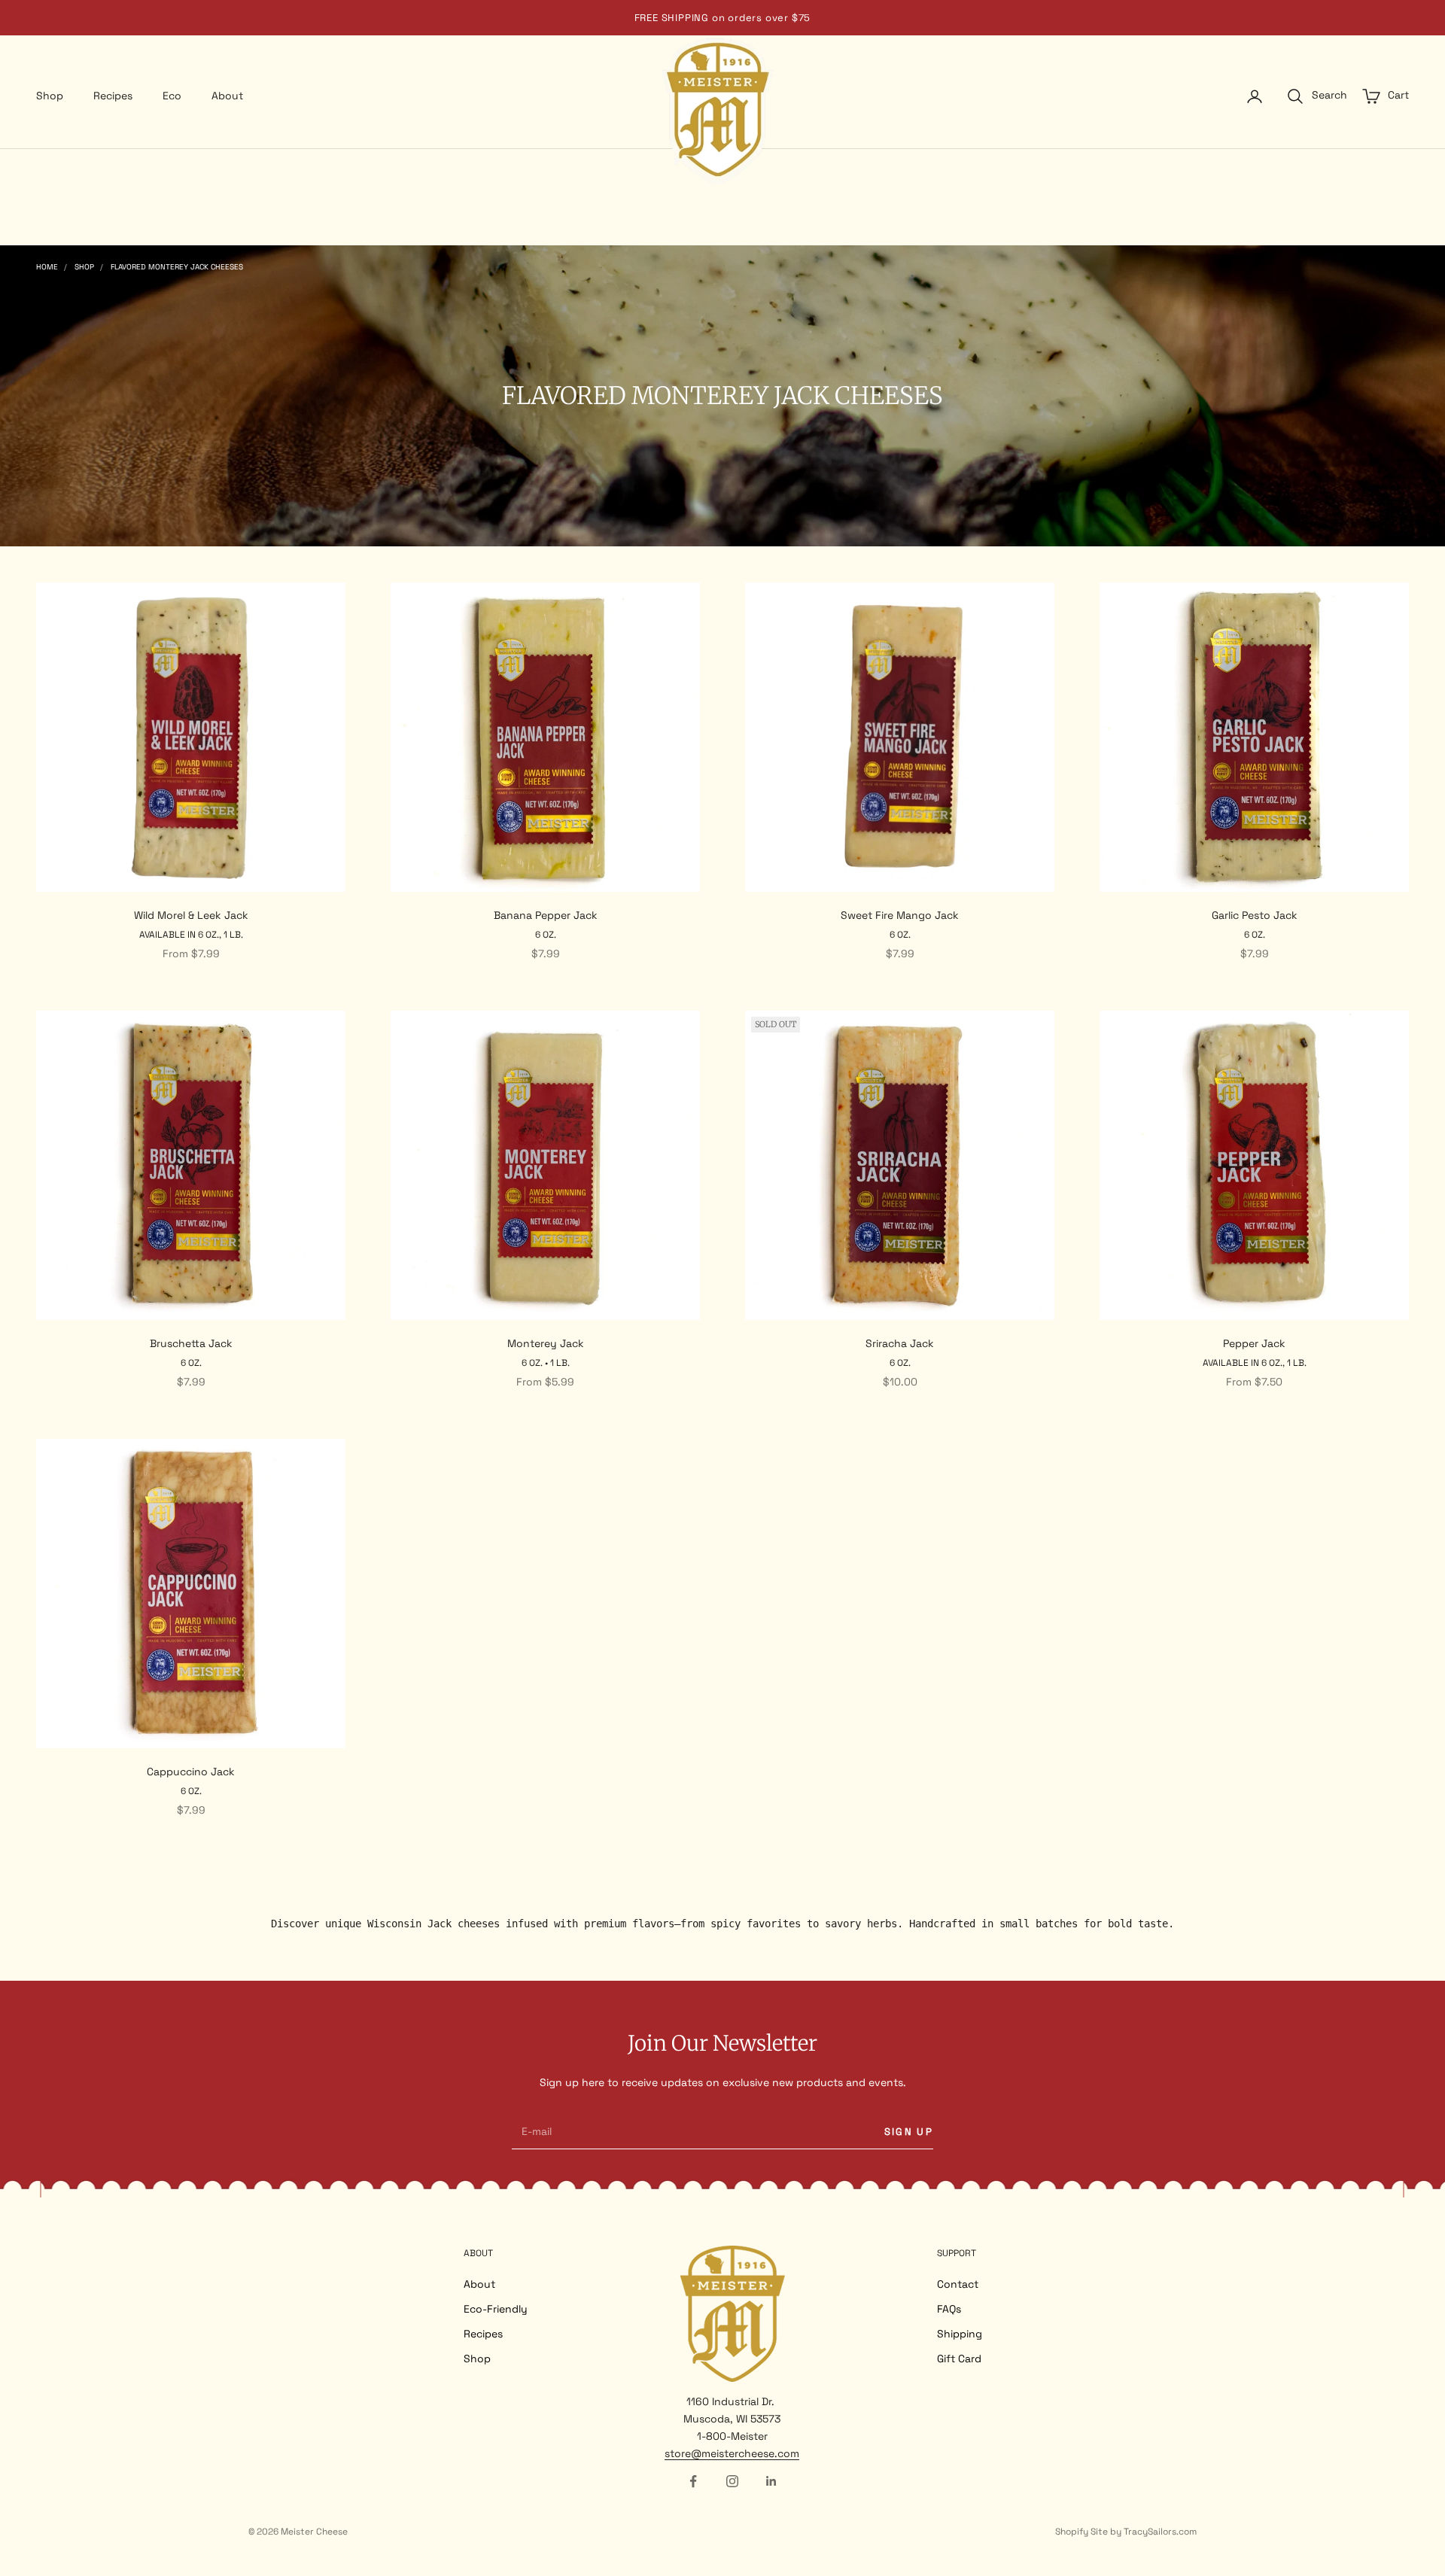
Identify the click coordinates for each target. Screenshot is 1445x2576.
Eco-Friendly (496, 2309)
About (227, 96)
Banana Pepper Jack (546, 915)
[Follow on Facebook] (693, 2481)
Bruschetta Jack (191, 1343)
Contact (958, 2284)
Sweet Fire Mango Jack (900, 915)
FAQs (949, 2309)
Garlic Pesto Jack (1255, 915)
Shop (50, 96)
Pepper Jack (1254, 1343)
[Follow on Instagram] (732, 2481)
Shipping (960, 2334)
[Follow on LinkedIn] (771, 2481)
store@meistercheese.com (732, 2453)
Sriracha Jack (900, 1343)
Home (47, 267)
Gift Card (959, 2359)
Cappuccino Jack (191, 1772)
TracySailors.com (1160, 2532)
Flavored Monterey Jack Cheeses (177, 267)
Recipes (113, 96)
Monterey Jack (546, 1343)
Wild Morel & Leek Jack (191, 915)
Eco (172, 96)
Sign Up (909, 2132)
